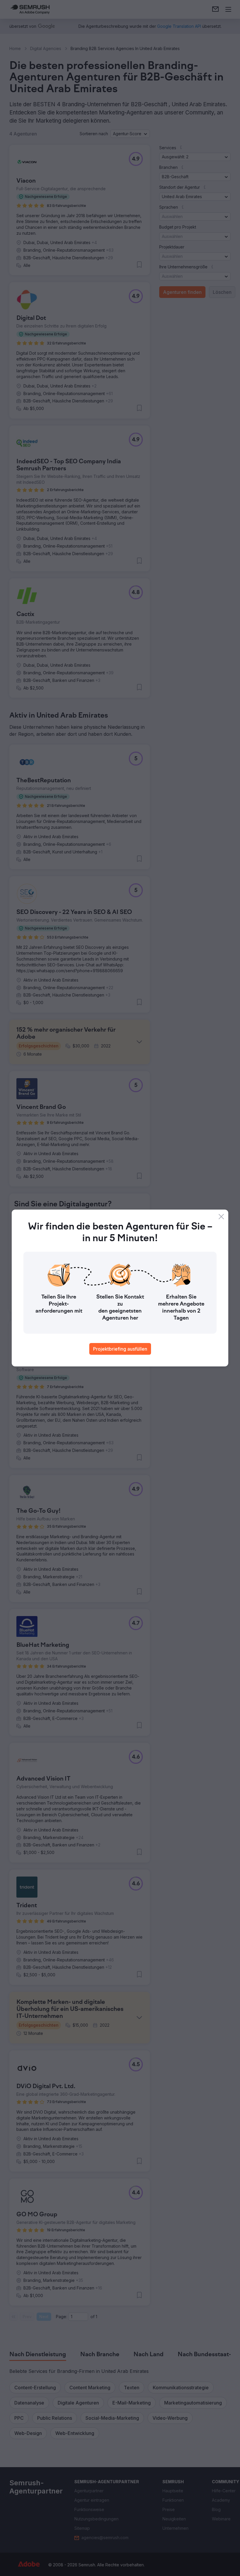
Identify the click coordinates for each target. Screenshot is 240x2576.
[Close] (221, 1217)
